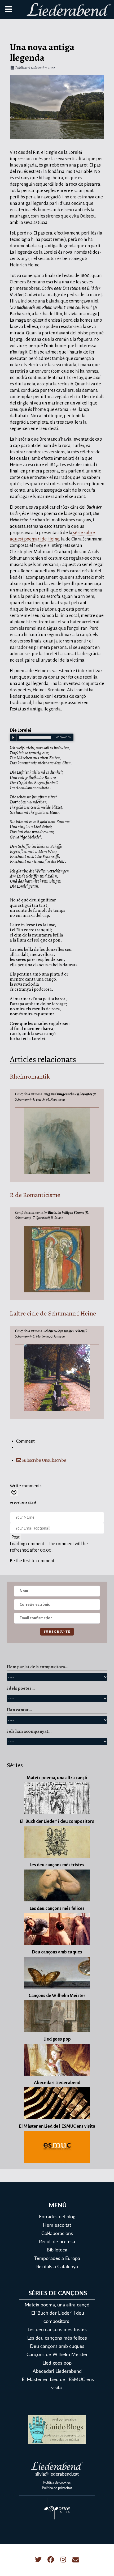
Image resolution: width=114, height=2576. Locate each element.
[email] (76, 2560)
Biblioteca (57, 2250)
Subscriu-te (57, 1631)
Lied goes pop (57, 2363)
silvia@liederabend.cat (57, 2474)
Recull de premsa (57, 2242)
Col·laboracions (57, 2234)
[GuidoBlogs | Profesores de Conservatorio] (57, 2429)
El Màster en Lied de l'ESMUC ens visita (58, 2384)
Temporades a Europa (57, 2258)
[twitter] (39, 2560)
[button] (102, 2564)
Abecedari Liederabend (57, 2371)
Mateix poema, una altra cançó (57, 2305)
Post (16, 1537)
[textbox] (57, 1473)
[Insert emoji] (14, 1493)
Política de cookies (57, 2483)
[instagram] (64, 2560)
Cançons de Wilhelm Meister (57, 2355)
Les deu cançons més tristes (57, 2330)
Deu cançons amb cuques (57, 2346)
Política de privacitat (57, 2488)
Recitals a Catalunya (57, 2267)
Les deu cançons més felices (57, 2338)
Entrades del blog (57, 2217)
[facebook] (51, 2560)
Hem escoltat (57, 2225)
